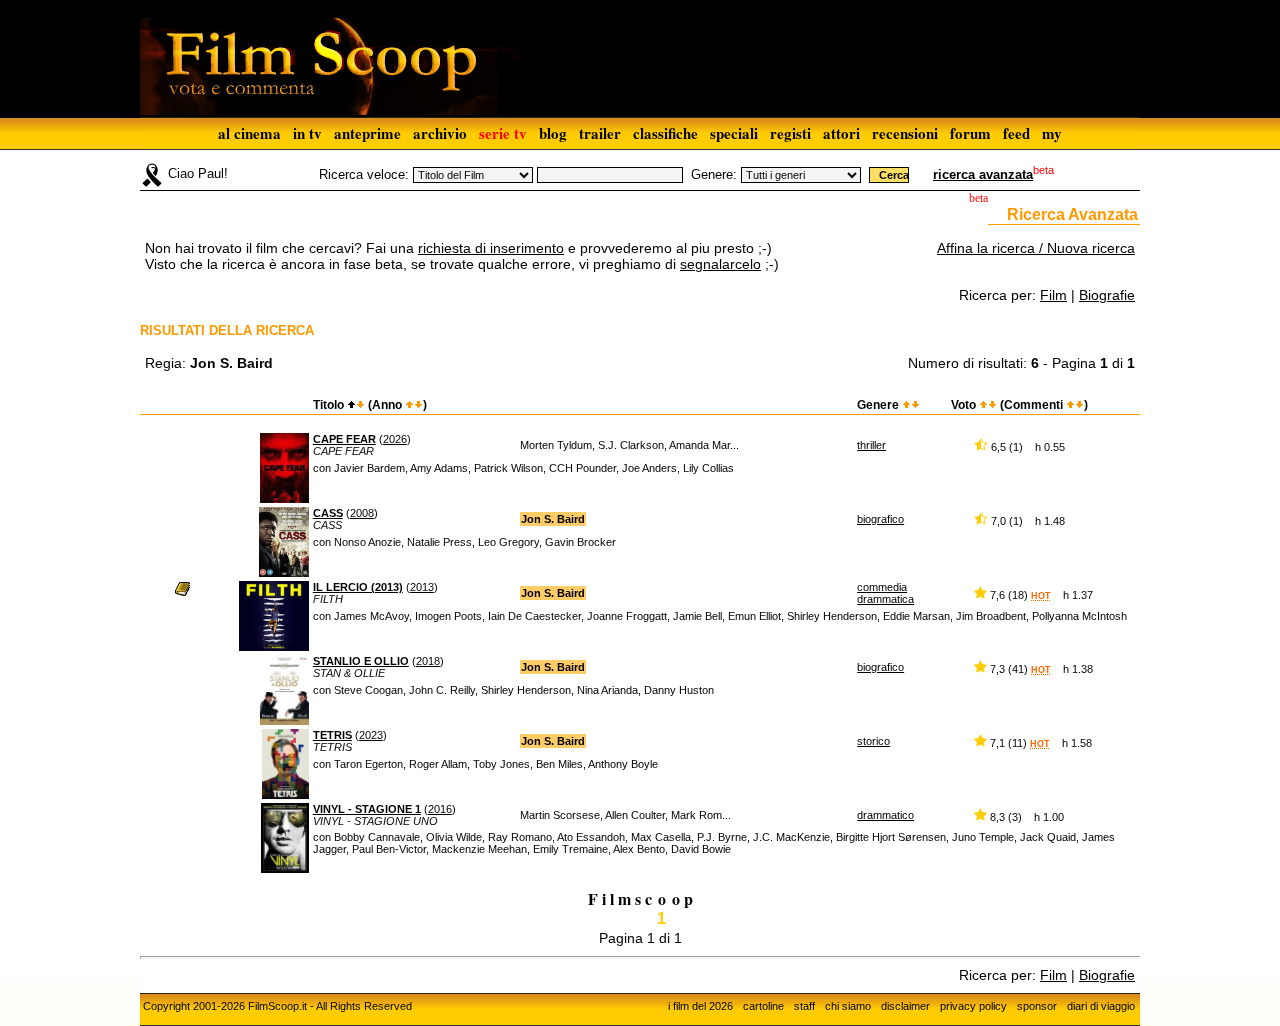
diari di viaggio (1101, 1006)
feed (1016, 133)
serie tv (503, 133)
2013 (422, 587)
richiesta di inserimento (491, 248)
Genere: (714, 174)
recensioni (905, 133)
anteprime (367, 133)
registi (790, 133)
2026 (395, 439)
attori (841, 133)
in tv (307, 133)
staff (804, 1006)
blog (553, 133)
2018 (428, 661)
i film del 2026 (700, 1006)
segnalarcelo (720, 264)
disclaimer (905, 1006)
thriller (871, 445)
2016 (440, 809)
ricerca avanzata (983, 174)
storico (873, 741)
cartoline (763, 1006)
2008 (362, 513)
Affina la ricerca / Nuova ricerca (1036, 248)
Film (1053, 295)
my (1052, 133)
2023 (371, 735)
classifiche (665, 133)
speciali (734, 133)
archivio (440, 133)
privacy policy (973, 1006)
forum (970, 133)
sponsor (1037, 1006)
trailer (600, 133)
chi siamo (848, 1006)
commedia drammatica (885, 593)
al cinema (249, 133)
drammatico (885, 815)
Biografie (1107, 295)
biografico (880, 519)
